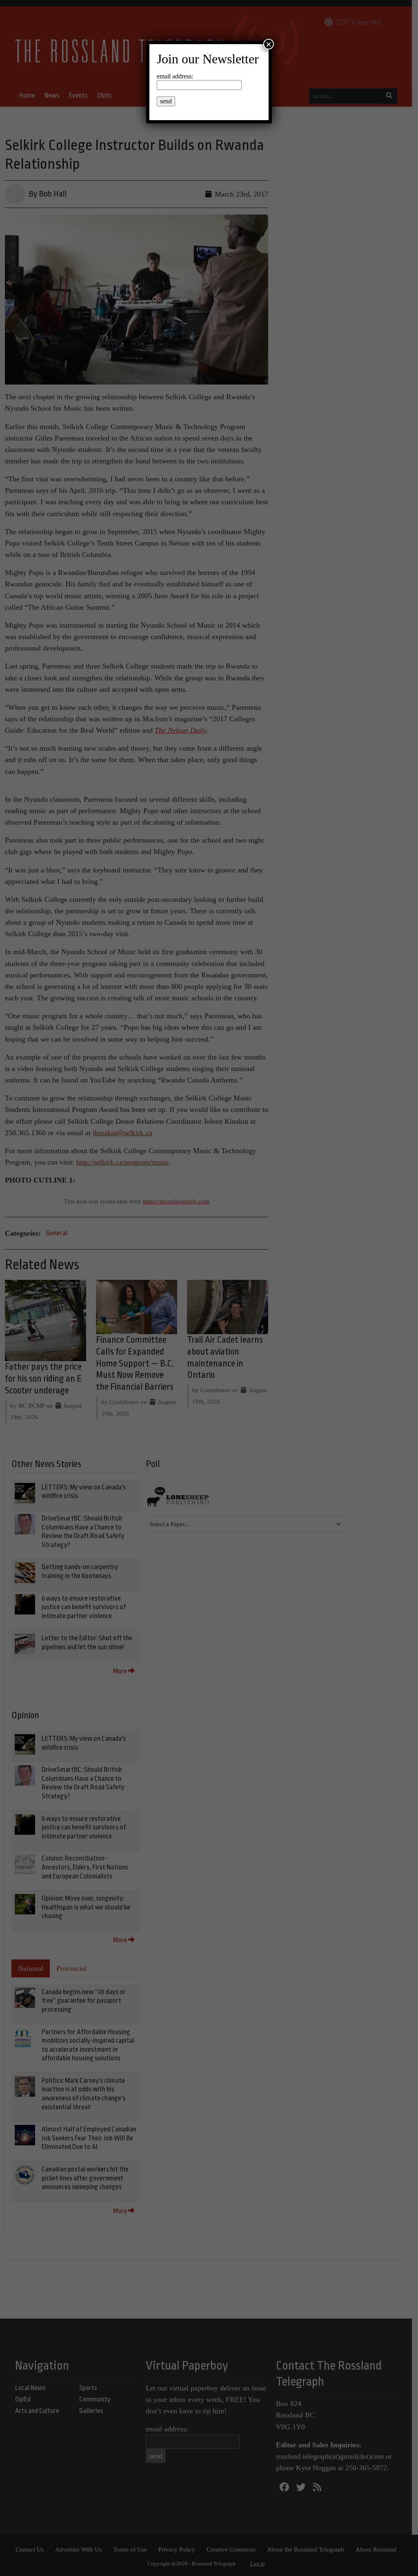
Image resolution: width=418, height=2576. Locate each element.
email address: (175, 76)
